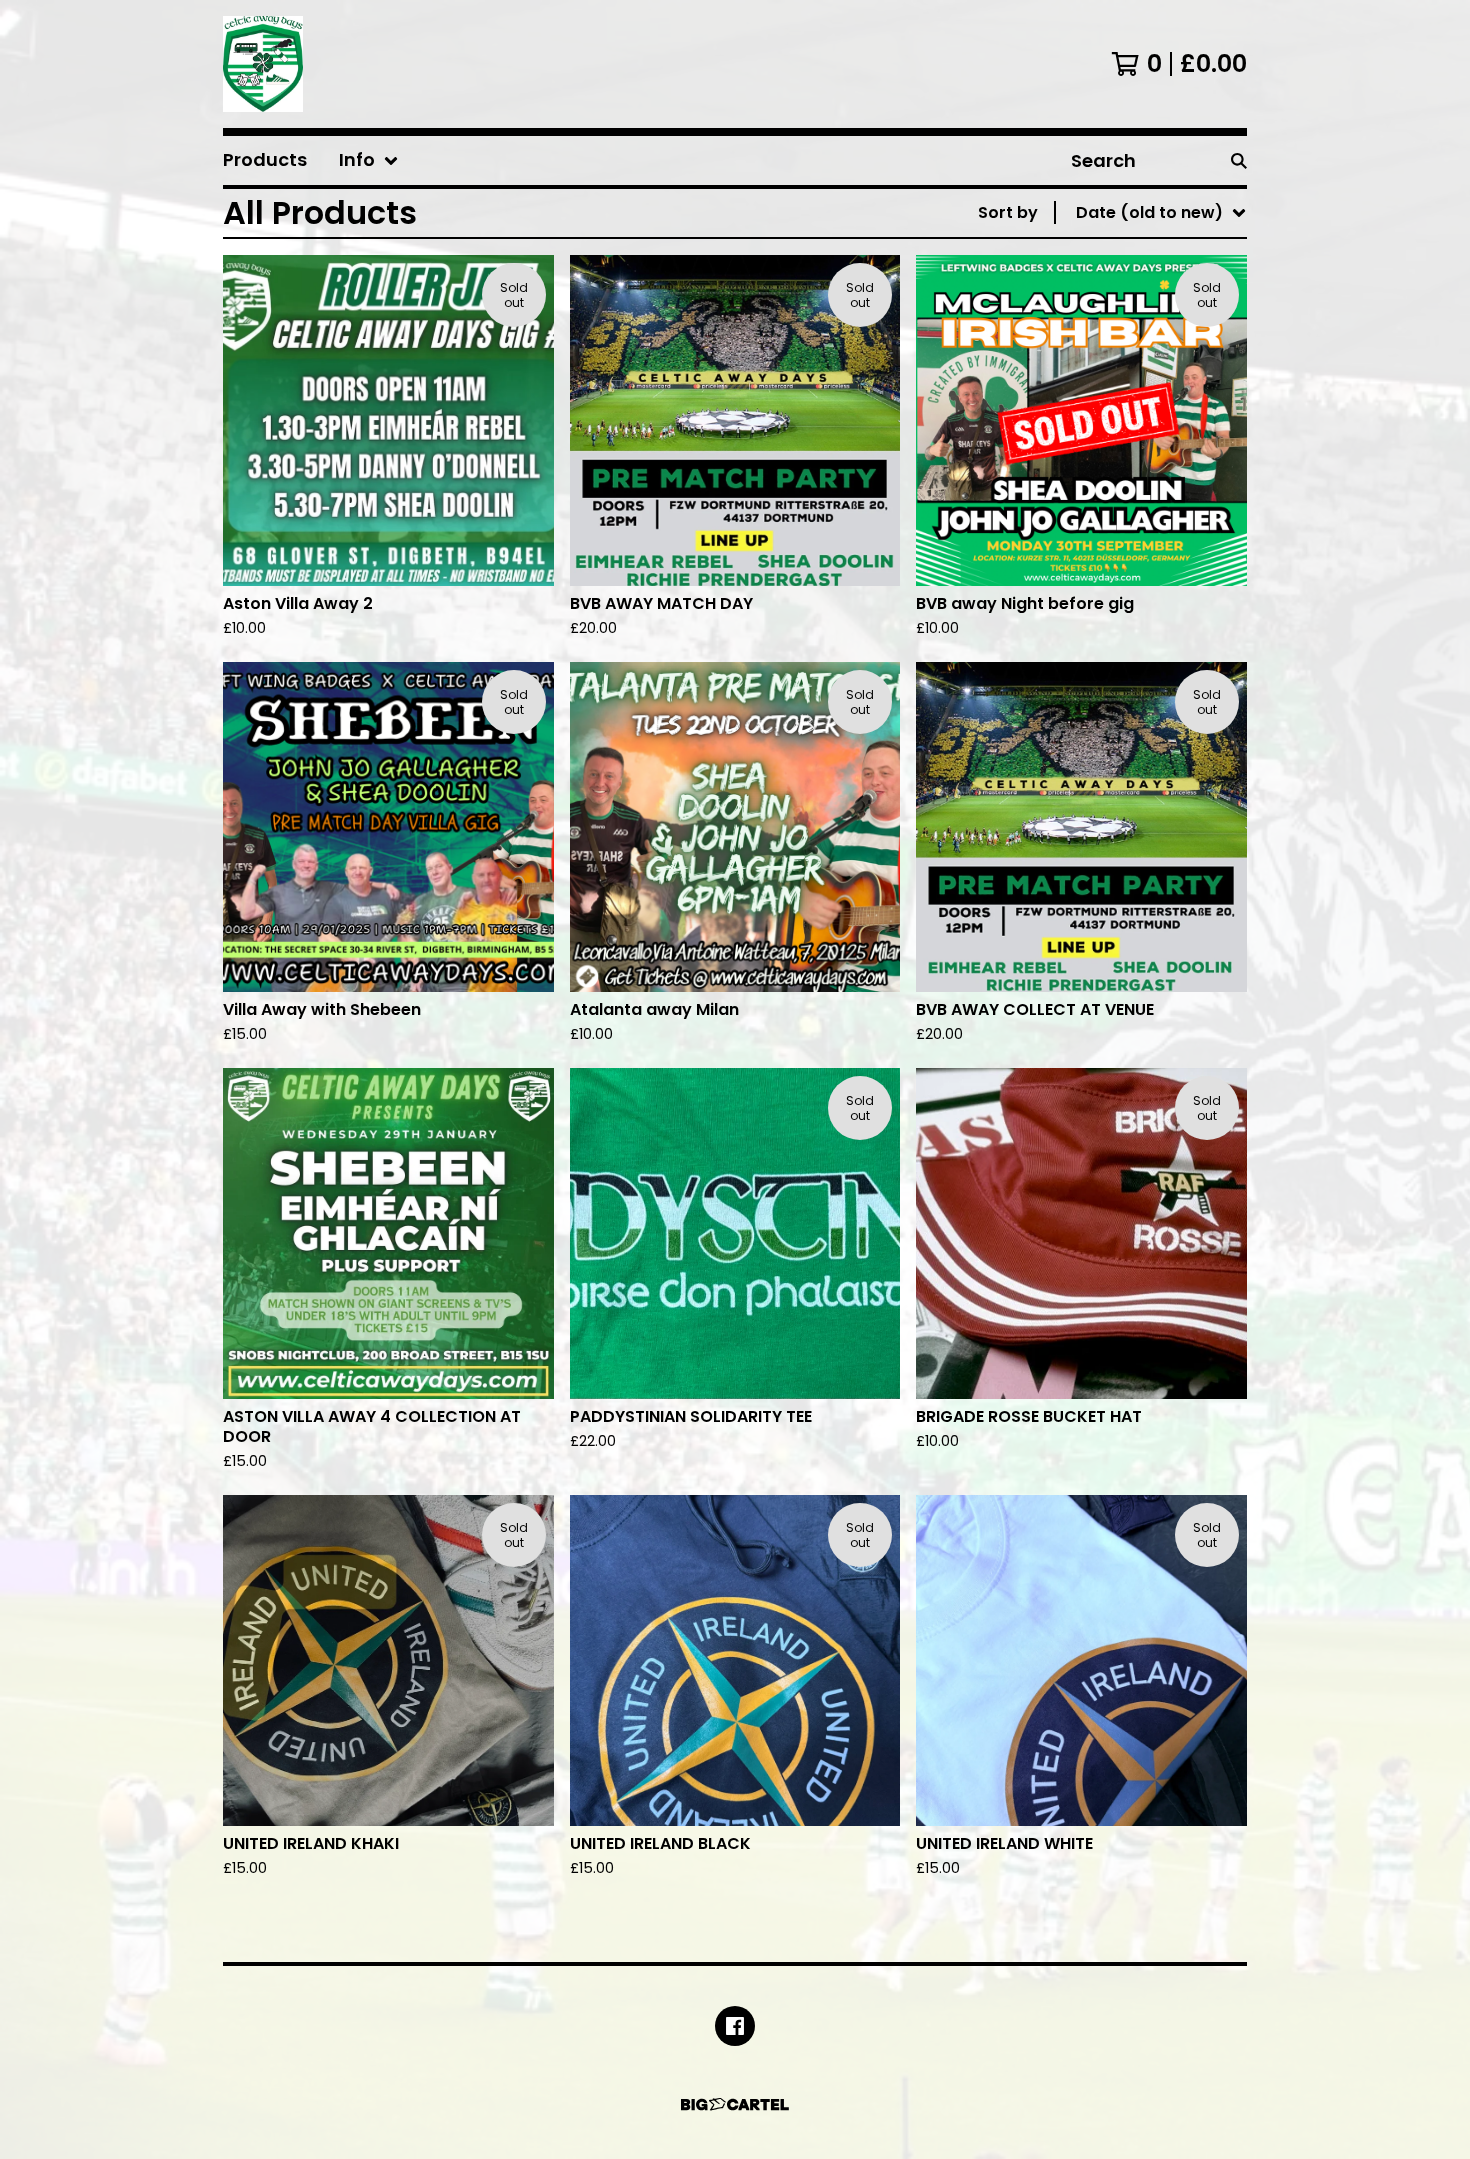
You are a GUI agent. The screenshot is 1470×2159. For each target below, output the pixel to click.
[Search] (1239, 160)
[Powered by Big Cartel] (735, 2104)
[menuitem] (265, 160)
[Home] (263, 64)
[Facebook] (735, 2026)
